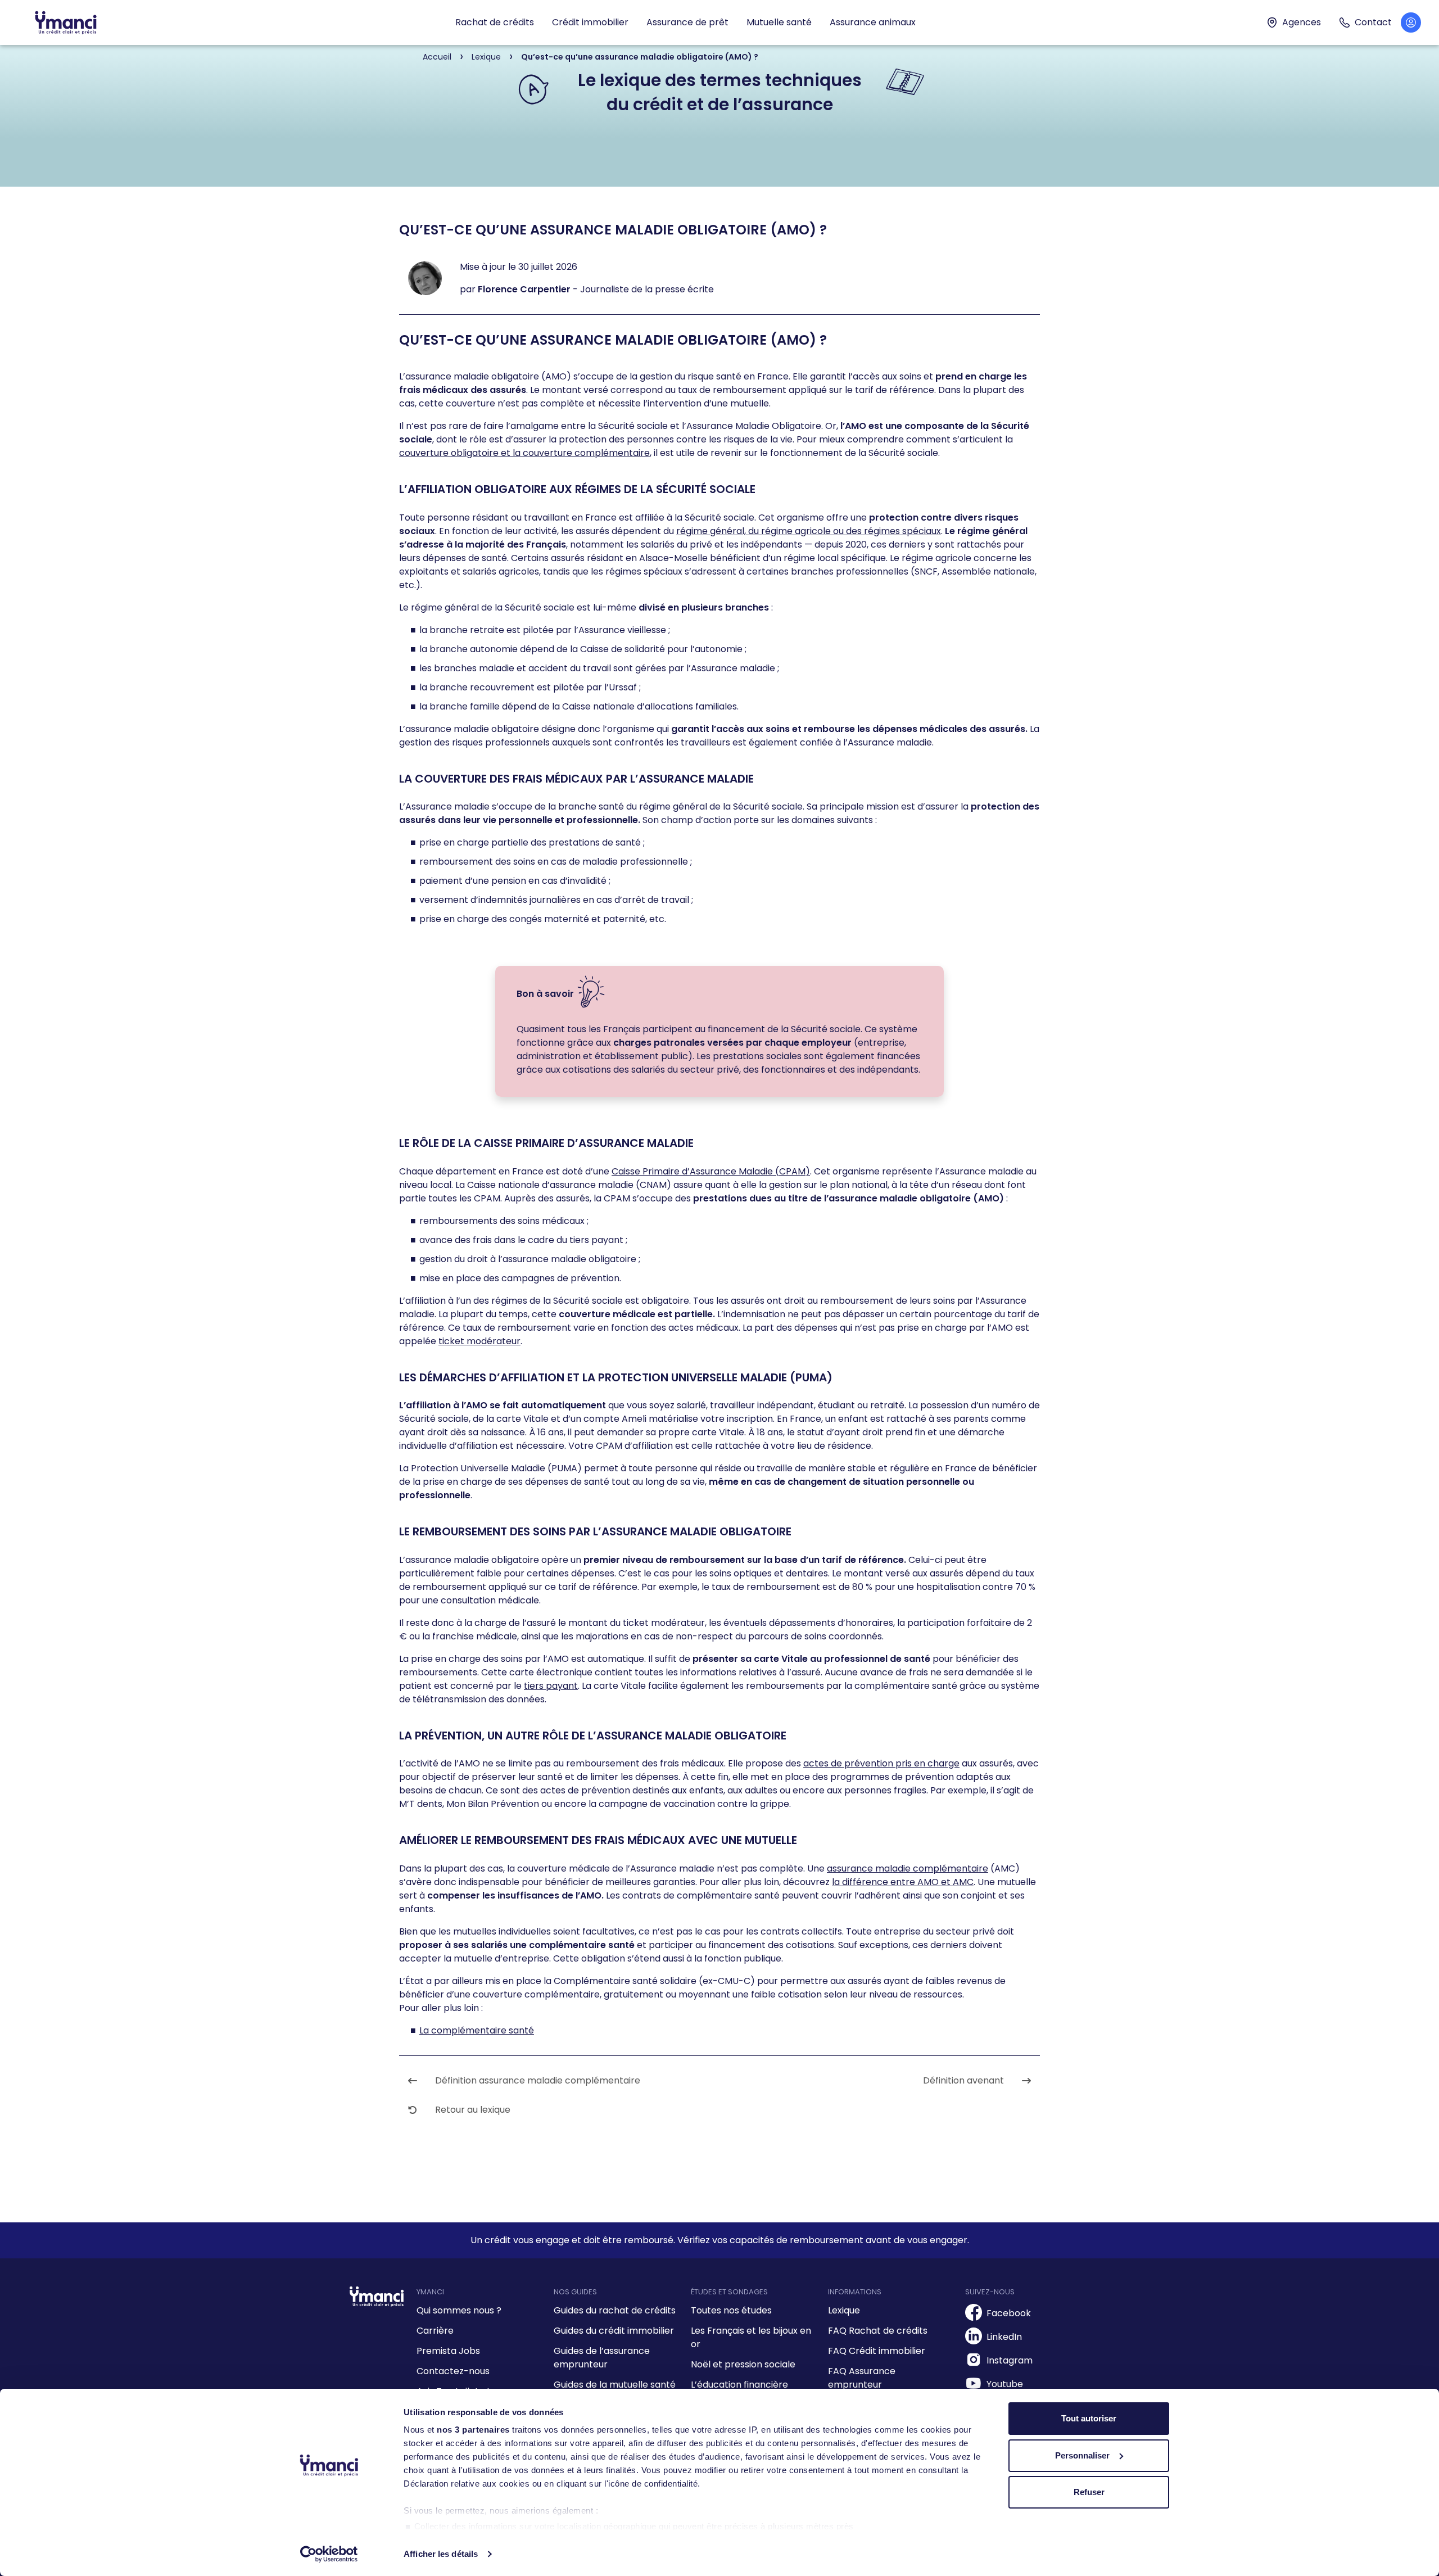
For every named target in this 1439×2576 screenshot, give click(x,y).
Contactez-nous (453, 2371)
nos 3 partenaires (473, 2430)
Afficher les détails (441, 2554)
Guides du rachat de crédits (615, 2310)
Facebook (1009, 2313)
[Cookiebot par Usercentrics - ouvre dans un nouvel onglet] (329, 2554)
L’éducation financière (739, 2385)
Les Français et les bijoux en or (751, 2337)
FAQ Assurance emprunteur (862, 2378)
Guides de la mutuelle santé (615, 2385)
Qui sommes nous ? (459, 2310)
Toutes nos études (731, 2310)
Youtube (1005, 2384)
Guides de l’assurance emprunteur (602, 2358)
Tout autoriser (1089, 2418)
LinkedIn (1004, 2337)
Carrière (435, 2331)
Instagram (1010, 2360)
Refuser (1089, 2492)
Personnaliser (1082, 2455)
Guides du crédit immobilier (614, 2331)
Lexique (844, 2310)
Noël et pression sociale (743, 2364)
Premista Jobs (448, 2351)
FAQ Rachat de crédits (878, 2331)
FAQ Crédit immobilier (877, 2351)
